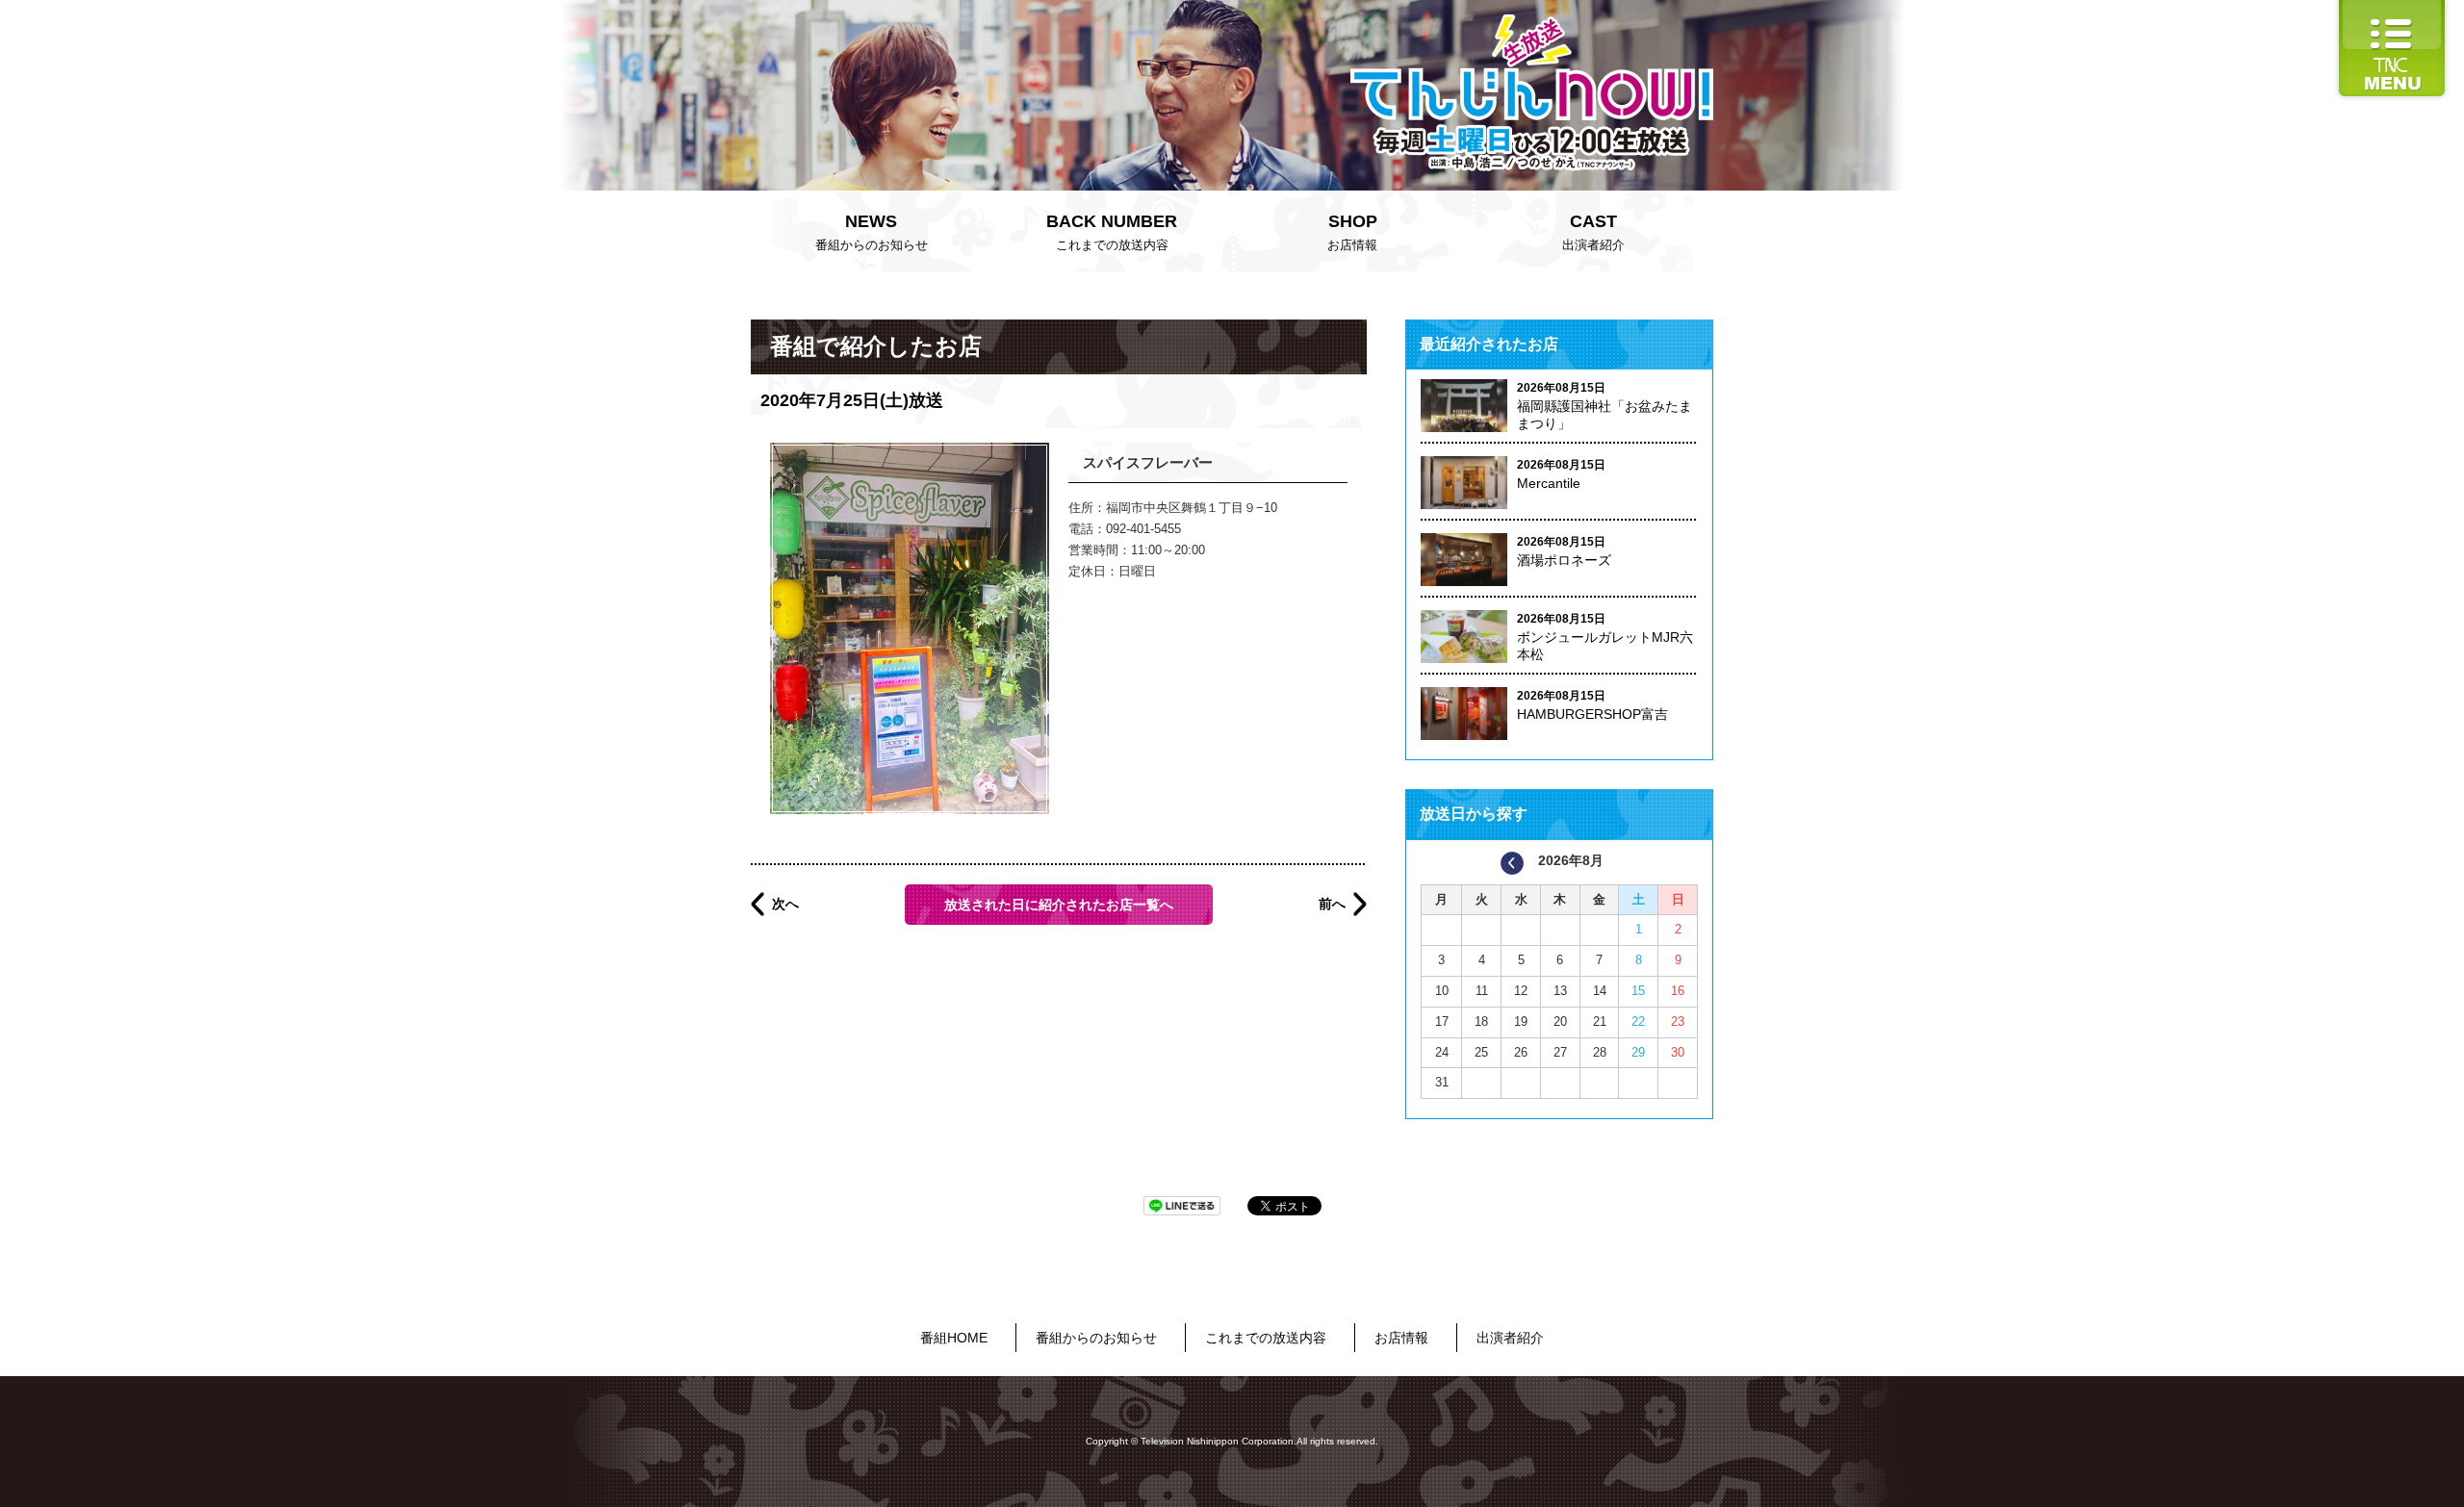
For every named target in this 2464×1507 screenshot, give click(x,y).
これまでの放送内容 (1112, 232)
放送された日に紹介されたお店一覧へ (1059, 905)
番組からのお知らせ (872, 232)
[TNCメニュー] (2392, 9)
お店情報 (1352, 232)
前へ (1332, 904)
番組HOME (954, 1338)
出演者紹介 (1593, 232)
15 (1638, 991)
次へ (785, 904)
